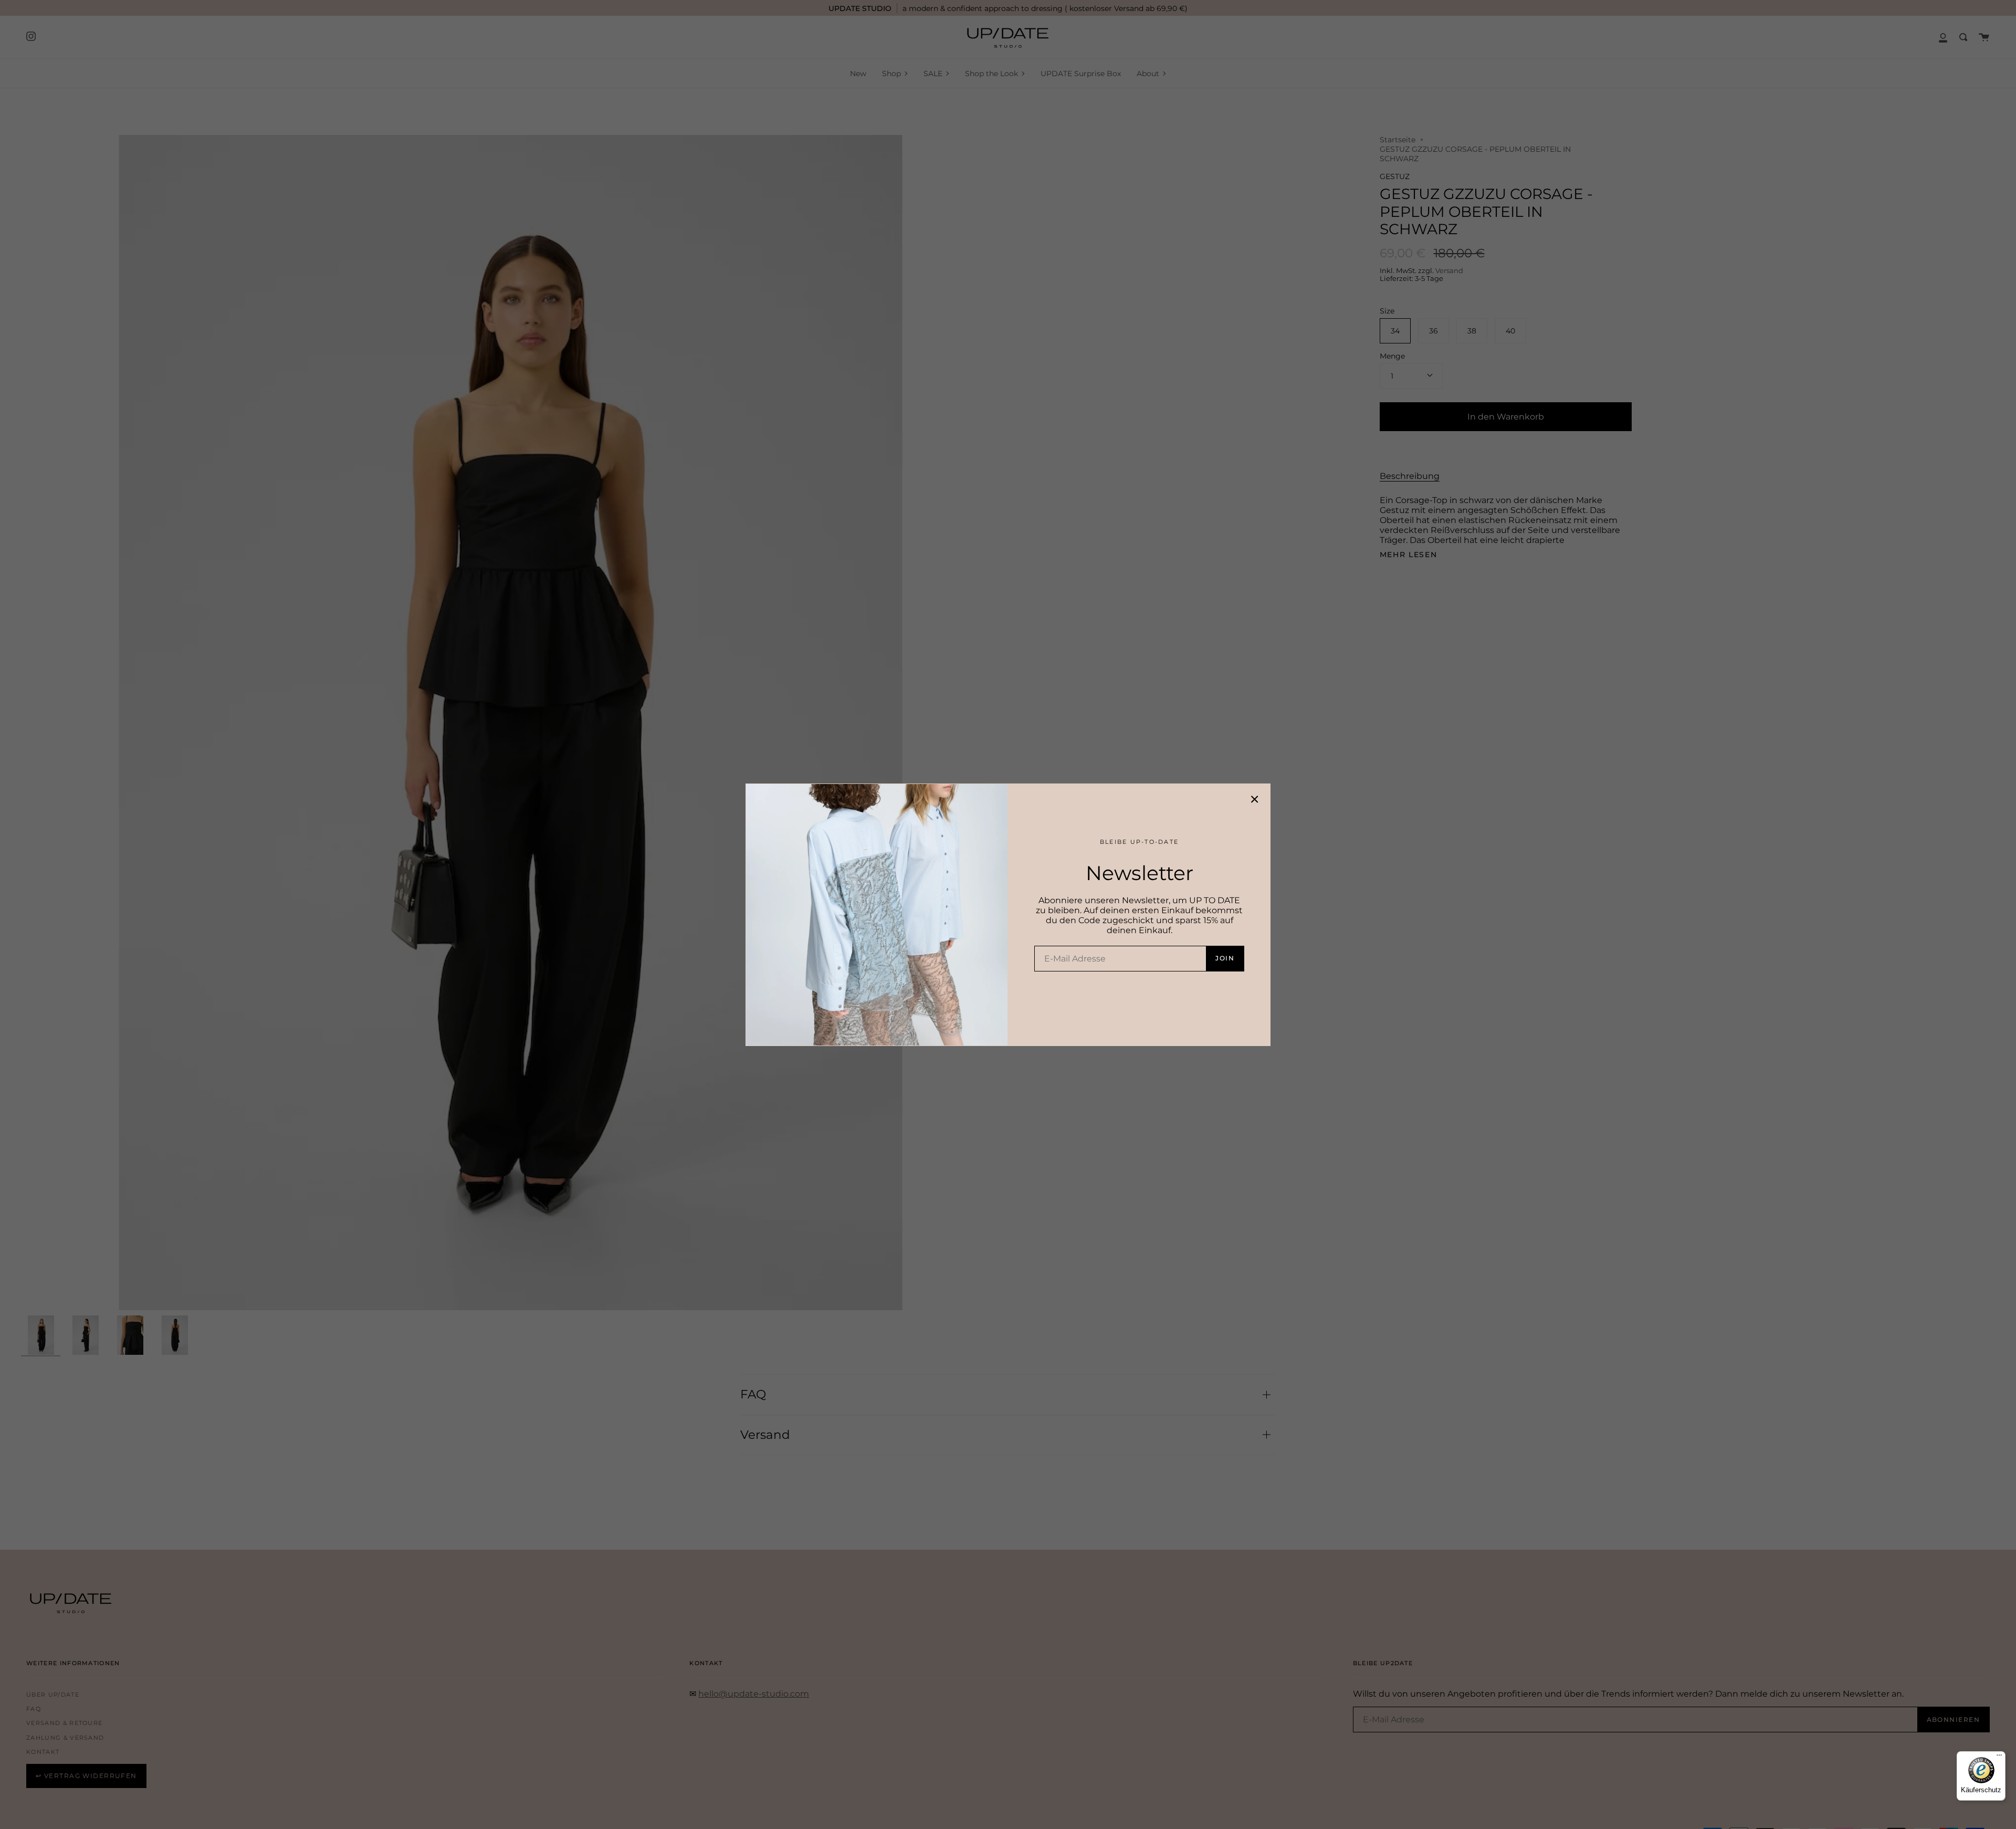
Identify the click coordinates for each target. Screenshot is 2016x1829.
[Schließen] (1255, 799)
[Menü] (1999, 1758)
